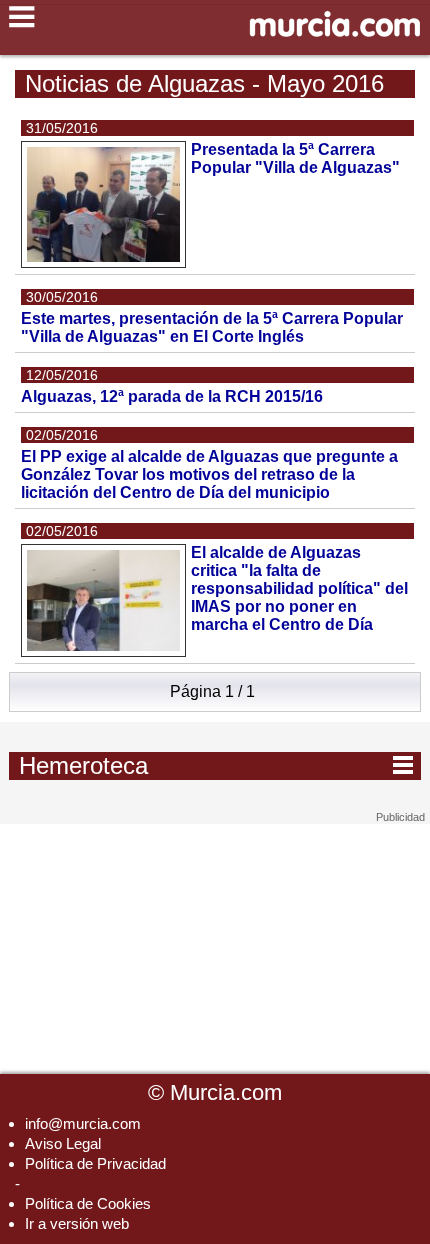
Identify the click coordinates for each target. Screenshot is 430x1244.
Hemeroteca (216, 765)
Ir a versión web (77, 1223)
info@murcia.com (83, 1123)
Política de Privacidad (95, 1163)
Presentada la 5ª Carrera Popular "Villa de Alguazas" (295, 158)
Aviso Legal (63, 1143)
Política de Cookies (88, 1203)
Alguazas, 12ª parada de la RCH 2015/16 (172, 396)
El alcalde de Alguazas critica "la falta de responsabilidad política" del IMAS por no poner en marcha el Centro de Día (299, 588)
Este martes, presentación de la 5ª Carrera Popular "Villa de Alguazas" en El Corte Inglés (212, 327)
